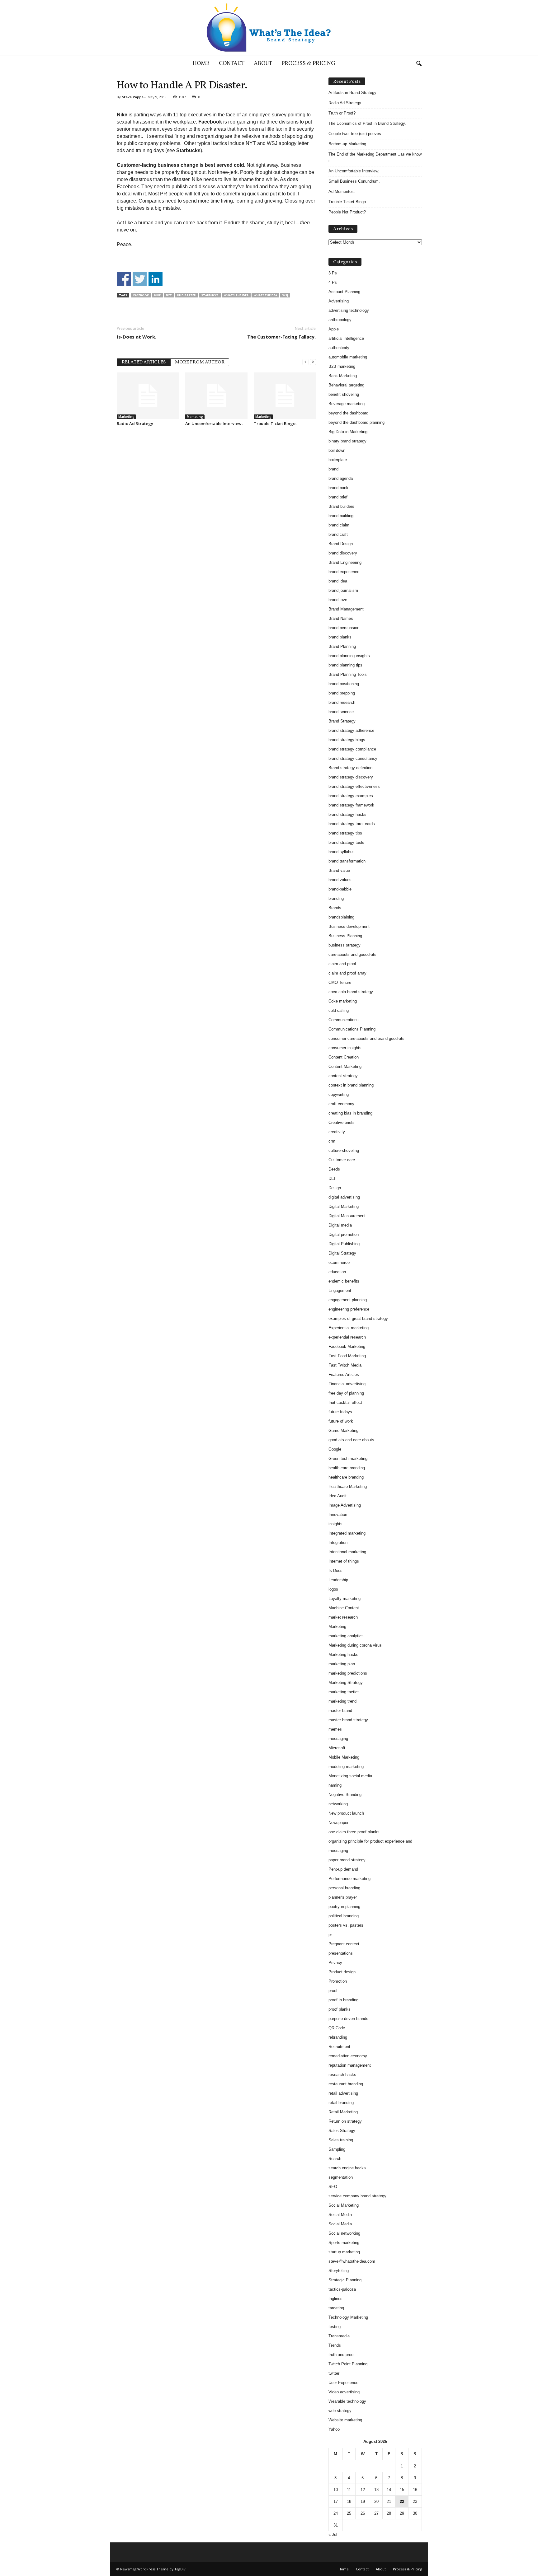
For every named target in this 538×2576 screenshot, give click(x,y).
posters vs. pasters (346, 1925)
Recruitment (339, 2047)
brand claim (339, 525)
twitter (334, 2373)
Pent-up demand (343, 1869)
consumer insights (345, 1048)
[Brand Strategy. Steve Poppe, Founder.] (269, 28)
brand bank (338, 488)
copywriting (339, 1094)
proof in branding (343, 2000)
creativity (337, 1132)
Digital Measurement (347, 1216)
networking (338, 1804)
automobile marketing (348, 357)
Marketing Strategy (346, 1683)
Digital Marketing (344, 1206)
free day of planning (346, 1393)
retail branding (341, 2103)
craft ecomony (341, 1104)
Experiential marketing (349, 1328)
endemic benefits (344, 1281)
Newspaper (338, 1823)
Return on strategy (345, 2121)
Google (335, 1449)
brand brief (338, 497)
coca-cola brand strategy (351, 992)
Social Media (340, 2215)
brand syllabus (342, 852)
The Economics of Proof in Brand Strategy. (367, 123)
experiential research (347, 1337)
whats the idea (236, 295)
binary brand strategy (347, 441)
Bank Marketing (343, 376)
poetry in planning (344, 1907)
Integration (338, 1543)
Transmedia (339, 2336)
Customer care (342, 1160)
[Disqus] (216, 509)
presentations (341, 1953)
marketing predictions (348, 1673)
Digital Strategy (342, 1253)
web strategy (340, 2411)
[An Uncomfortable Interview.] (216, 396)
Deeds (334, 1169)
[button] (419, 64)
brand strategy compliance (352, 749)
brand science (341, 712)
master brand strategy (348, 1720)
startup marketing (344, 2252)
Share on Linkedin (156, 279)
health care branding (347, 1468)
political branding (344, 1916)
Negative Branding (345, 1795)
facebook (141, 295)
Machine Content (344, 1608)
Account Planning (344, 292)
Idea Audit (337, 1496)
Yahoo (334, 2429)
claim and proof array (347, 973)
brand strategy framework (351, 805)
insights (335, 1524)
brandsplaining (341, 917)
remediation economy (348, 2056)
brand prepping (342, 693)
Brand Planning (342, 646)
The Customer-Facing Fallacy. (281, 337)
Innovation (338, 1515)
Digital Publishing (344, 1244)
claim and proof (342, 964)
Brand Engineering (345, 562)
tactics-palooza (342, 2289)
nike (157, 295)
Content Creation (344, 1057)
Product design (342, 1972)
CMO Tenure (340, 982)
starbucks (210, 295)
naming (335, 1785)
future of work (341, 1421)
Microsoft (337, 1748)
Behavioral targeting (346, 385)
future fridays (340, 1412)
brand (333, 469)
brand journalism (343, 590)
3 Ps (333, 273)
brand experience (344, 572)
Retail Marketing (343, 2112)
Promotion (338, 1981)
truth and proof (342, 2355)
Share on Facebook (124, 279)
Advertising (339, 301)
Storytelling (339, 2271)
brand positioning (344, 684)
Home (201, 64)
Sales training (341, 2140)
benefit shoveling (344, 394)
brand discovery (343, 553)
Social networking (344, 2233)
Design (335, 1188)
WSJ (285, 295)
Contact (232, 64)
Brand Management (346, 609)
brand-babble (340, 889)
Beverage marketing (347, 404)
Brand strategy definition (350, 768)
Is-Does (335, 1571)
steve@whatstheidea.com (352, 2261)
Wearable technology (347, 2401)
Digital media (340, 1225)
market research (343, 1617)
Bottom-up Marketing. (348, 144)
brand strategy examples (351, 796)
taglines (335, 2299)
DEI (332, 1178)
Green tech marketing (348, 1459)
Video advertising (344, 2392)
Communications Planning (352, 1029)
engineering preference (349, 1309)
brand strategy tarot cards (352, 824)
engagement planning (348, 1300)
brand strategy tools (346, 842)
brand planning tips (345, 665)
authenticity (339, 348)
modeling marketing (346, 1767)
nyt (169, 295)
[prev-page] (305, 362)
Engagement (340, 1290)
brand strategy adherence (351, 730)
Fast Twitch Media (345, 1365)
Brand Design (341, 544)
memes (335, 1729)
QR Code (337, 2028)
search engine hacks (347, 2168)
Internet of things (344, 1561)
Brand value (339, 870)
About (263, 64)
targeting (336, 2308)
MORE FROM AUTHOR (200, 362)
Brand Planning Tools (348, 674)
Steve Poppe (133, 97)
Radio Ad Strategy (135, 423)
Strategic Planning (345, 2280)
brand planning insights (349, 656)
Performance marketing (349, 1879)
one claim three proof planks (354, 1832)
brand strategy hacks (347, 814)
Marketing (126, 417)
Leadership (338, 1580)
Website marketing (345, 2420)
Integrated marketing (347, 1533)
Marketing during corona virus (355, 1645)
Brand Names (341, 618)
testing (335, 2327)
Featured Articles (344, 1374)
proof (333, 1991)
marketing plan (342, 1664)
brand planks (340, 637)
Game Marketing (343, 1431)
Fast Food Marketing (347, 1356)
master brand (340, 1711)
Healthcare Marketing (348, 1487)
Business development (349, 926)
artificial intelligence (346, 338)
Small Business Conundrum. (354, 181)
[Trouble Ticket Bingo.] (285, 396)
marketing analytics (346, 1636)
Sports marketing (344, 2243)
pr (330, 1935)
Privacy (335, 1963)
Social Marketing (344, 2205)
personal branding (344, 1888)
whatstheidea (265, 295)
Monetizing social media (350, 1776)
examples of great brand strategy (358, 1318)
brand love (338, 600)
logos (333, 1589)
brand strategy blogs (347, 740)
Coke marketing (343, 1001)
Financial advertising (347, 1384)
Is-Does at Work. (137, 337)
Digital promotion (344, 1234)
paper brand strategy (347, 1860)
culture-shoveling (344, 1150)
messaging (338, 1739)
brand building (341, 516)
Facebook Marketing (347, 1346)
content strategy (343, 1076)
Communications (344, 1020)
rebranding (338, 2037)
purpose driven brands (348, 2019)
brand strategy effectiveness (354, 786)
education (337, 1272)
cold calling (339, 1010)
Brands (335, 908)
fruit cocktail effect (345, 1403)
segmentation (341, 2177)
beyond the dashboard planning (356, 422)
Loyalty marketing (345, 1599)
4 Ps (333, 282)
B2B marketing (342, 366)
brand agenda (341, 478)
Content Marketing (345, 1066)
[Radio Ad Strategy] (148, 396)
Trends (335, 2345)
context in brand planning (351, 1085)
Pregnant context (344, 1944)
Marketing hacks (343, 1655)
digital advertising (344, 1197)
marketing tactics (344, 1692)
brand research (342, 702)
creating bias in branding (350, 1113)
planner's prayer (343, 1897)
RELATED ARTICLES (144, 362)
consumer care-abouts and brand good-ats (366, 1038)
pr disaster (186, 295)
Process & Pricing (308, 64)
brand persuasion (344, 628)
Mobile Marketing (344, 1757)
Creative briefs (342, 1122)
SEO (333, 2187)
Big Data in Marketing (348, 432)
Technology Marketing (348, 2317)
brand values (340, 880)
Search (335, 2159)
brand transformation (347, 861)
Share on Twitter (140, 279)
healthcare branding (346, 1477)
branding (336, 898)
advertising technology (349, 310)
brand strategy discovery (351, 777)
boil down (337, 450)
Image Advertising (345, 1505)
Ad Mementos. (342, 192)
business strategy (345, 945)
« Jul (333, 2534)
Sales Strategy (342, 2131)
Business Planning (345, 936)
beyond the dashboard (348, 413)
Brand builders (341, 506)
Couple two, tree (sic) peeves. (355, 134)
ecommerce (339, 1262)
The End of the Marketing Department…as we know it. (375, 157)
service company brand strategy (357, 2196)
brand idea (338, 581)
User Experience (343, 2383)
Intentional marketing (347, 1552)
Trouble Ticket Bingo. (275, 423)
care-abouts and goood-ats (352, 954)
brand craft (338, 534)
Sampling (337, 2149)
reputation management (350, 2065)
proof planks (340, 2009)
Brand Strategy (342, 721)
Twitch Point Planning (348, 2364)
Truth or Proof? (342, 113)
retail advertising (343, 2093)
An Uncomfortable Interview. (214, 423)
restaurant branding (346, 2084)
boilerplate (338, 460)
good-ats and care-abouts (351, 1440)
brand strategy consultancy (353, 758)
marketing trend (342, 1701)
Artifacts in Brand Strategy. (353, 93)
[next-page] (313, 362)
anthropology (340, 320)
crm (332, 1141)
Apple (334, 329)
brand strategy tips (345, 833)
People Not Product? (347, 212)
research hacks (342, 2075)
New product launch (346, 1813)
